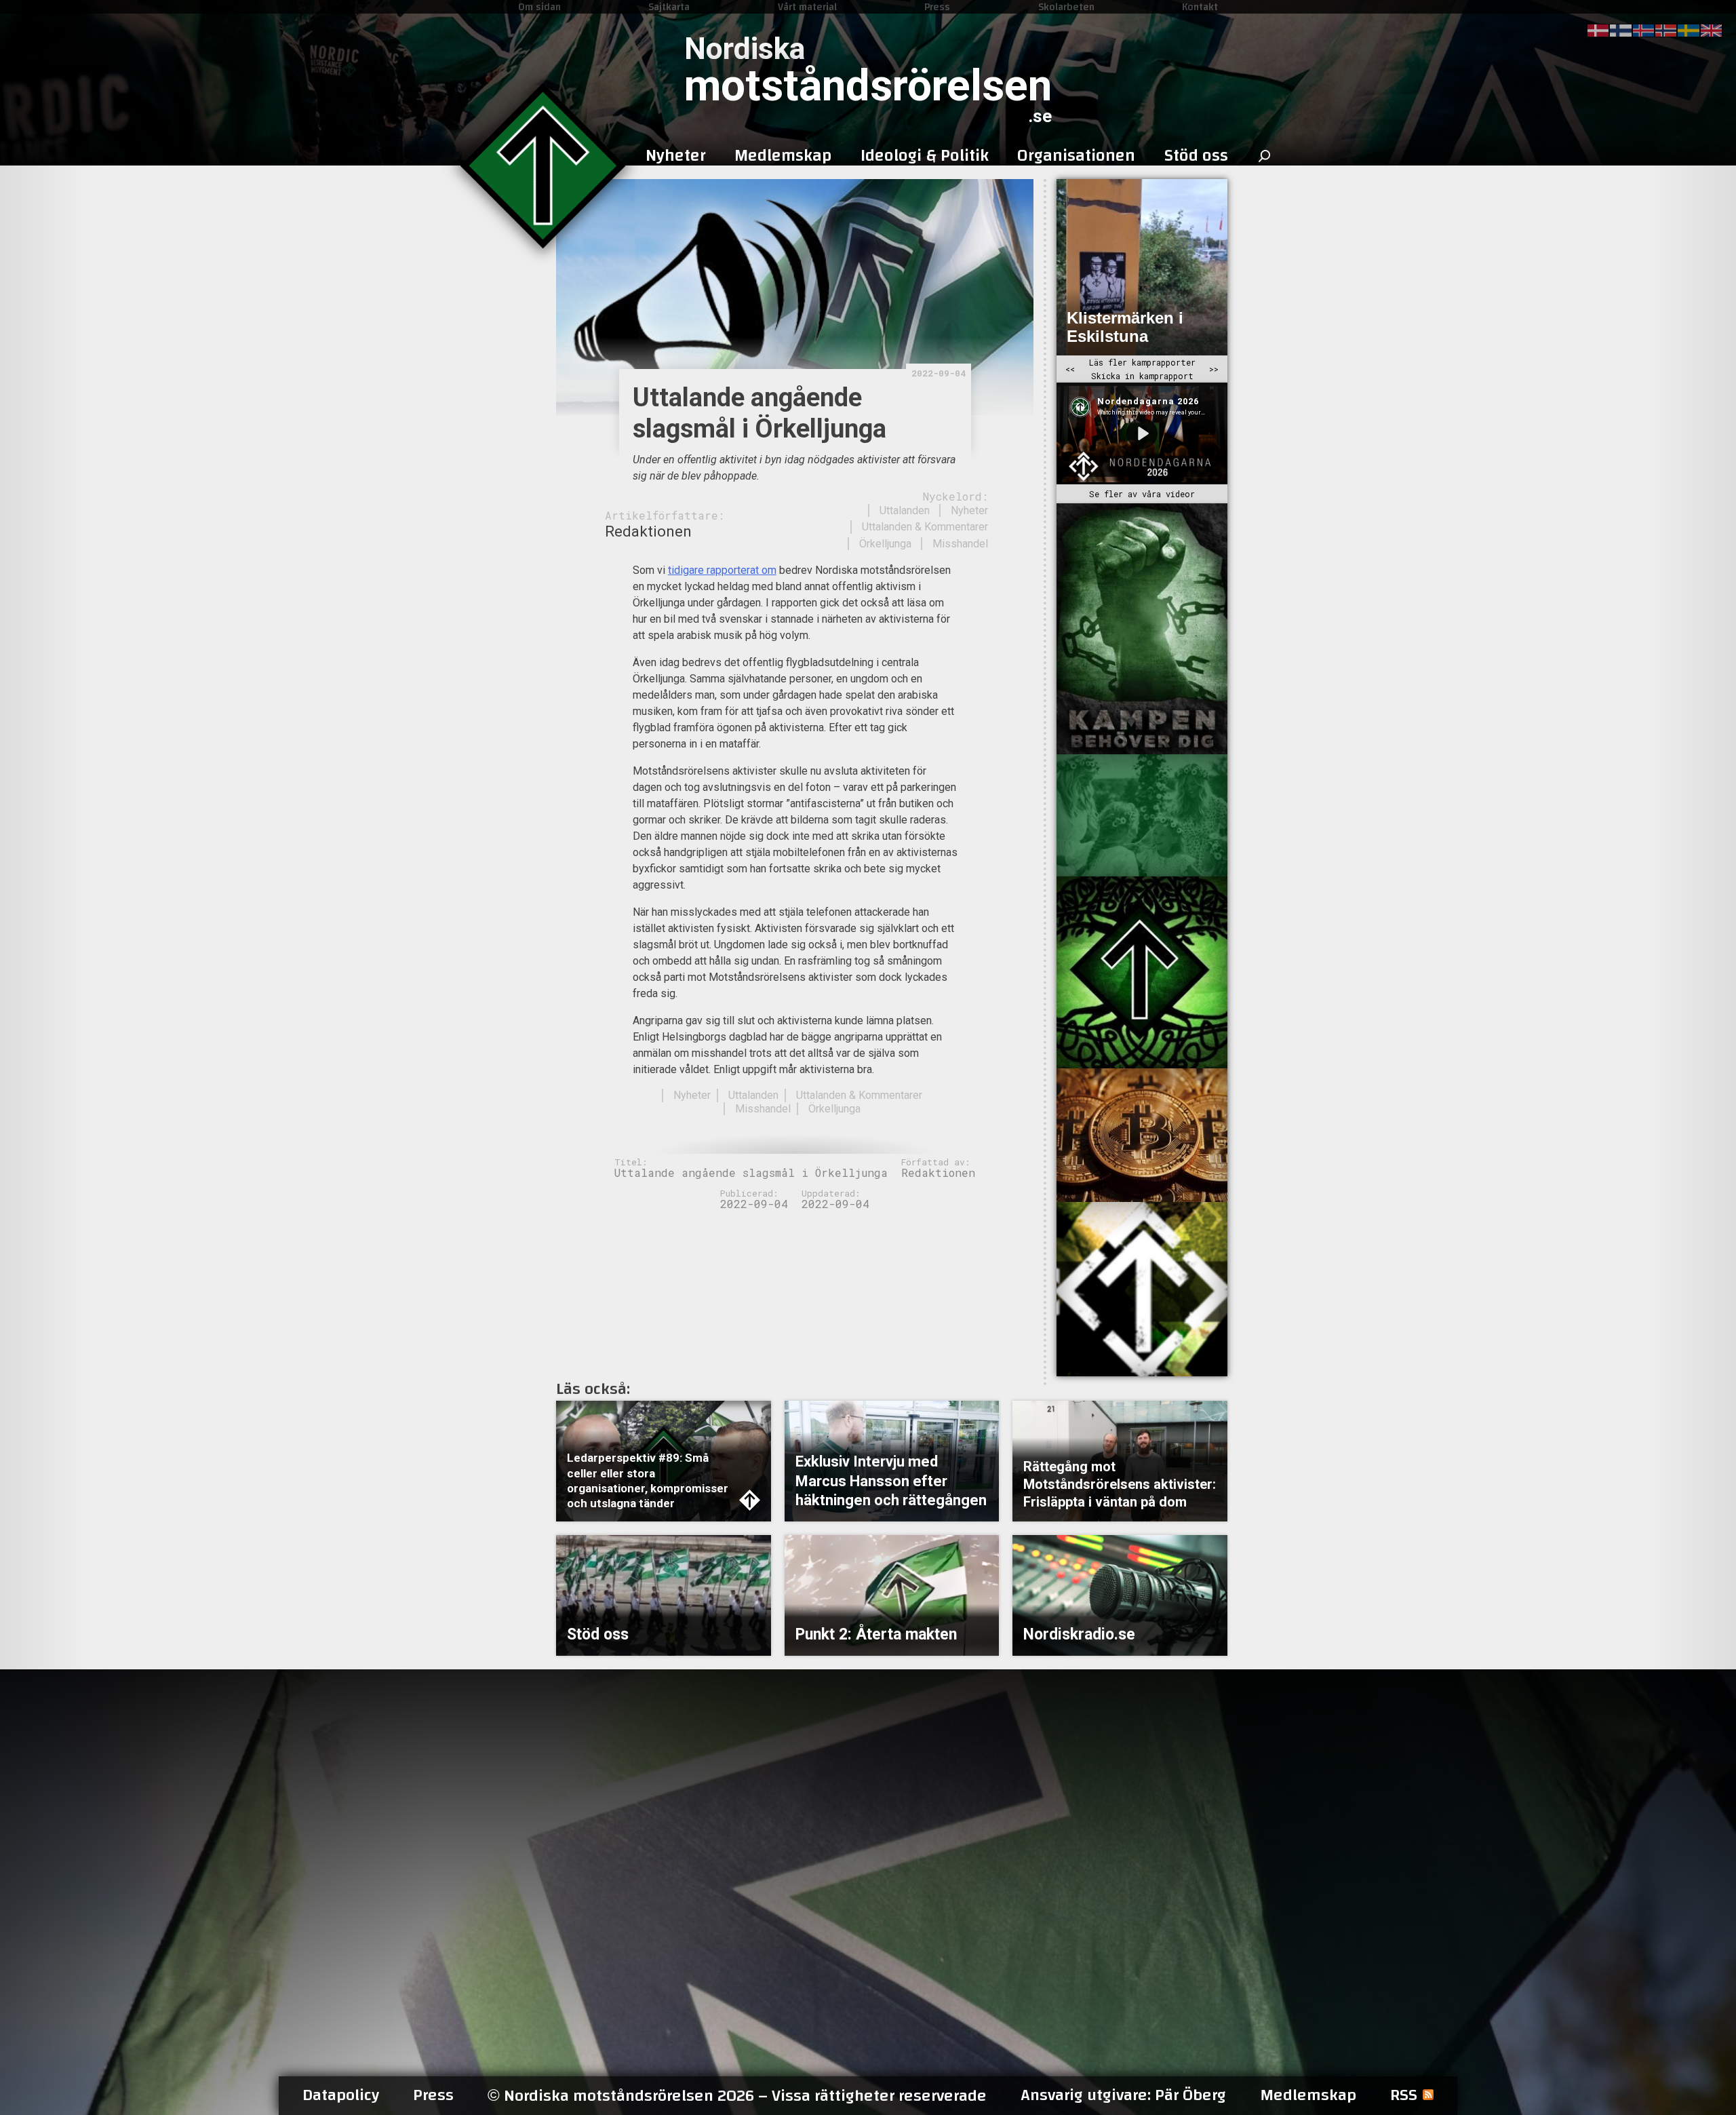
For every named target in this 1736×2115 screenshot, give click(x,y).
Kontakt (1200, 7)
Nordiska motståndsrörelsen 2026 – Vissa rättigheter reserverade (737, 2096)
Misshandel (960, 544)
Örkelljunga (885, 544)
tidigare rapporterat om (722, 570)
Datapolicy (341, 2095)
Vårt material (807, 7)
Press (937, 7)
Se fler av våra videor (1142, 494)
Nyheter (969, 510)
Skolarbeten (1066, 7)
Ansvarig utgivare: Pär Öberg (1123, 2095)
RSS (1404, 2095)
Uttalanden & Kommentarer (925, 527)
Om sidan (539, 7)
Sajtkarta (669, 7)
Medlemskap (1308, 2095)
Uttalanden (905, 510)
